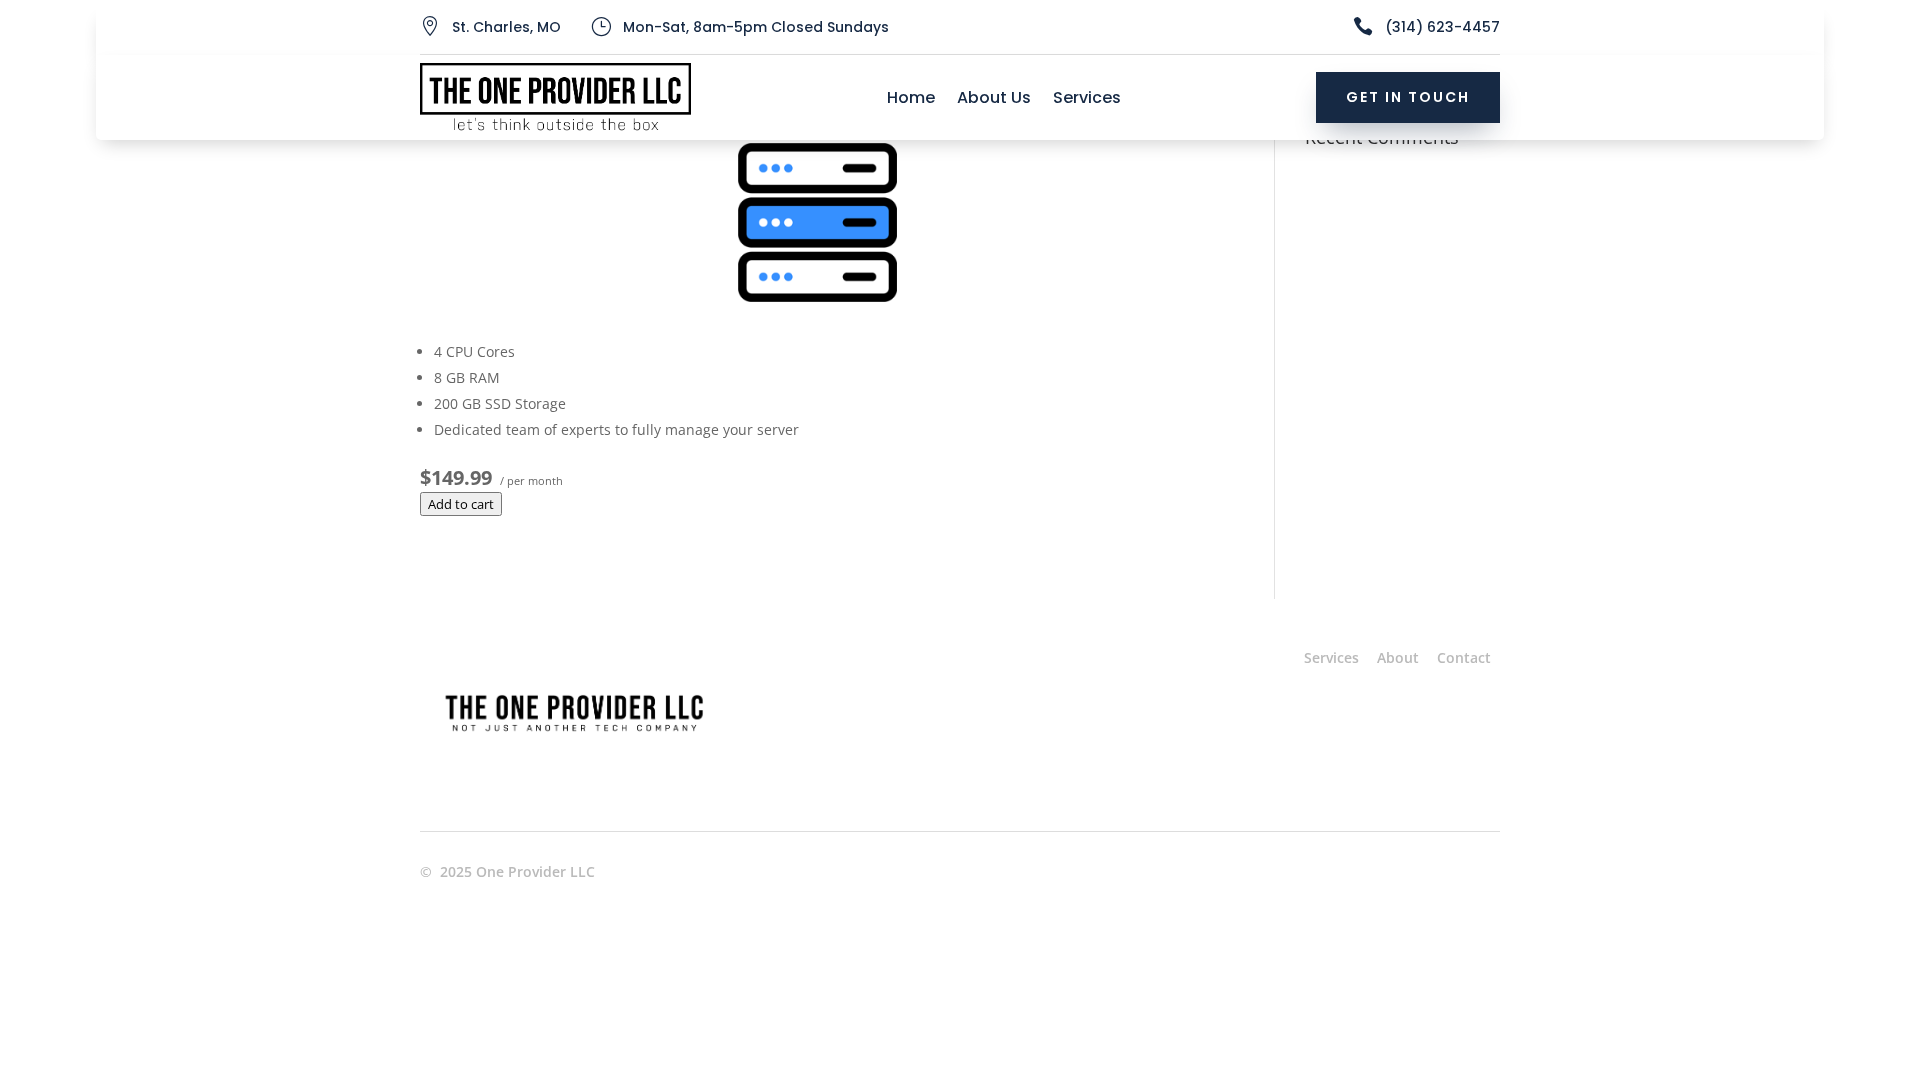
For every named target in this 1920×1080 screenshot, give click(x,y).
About (1398, 657)
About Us (994, 100)
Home (911, 100)
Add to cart (461, 504)
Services (1087, 100)
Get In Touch (1408, 97)
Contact (1464, 657)
